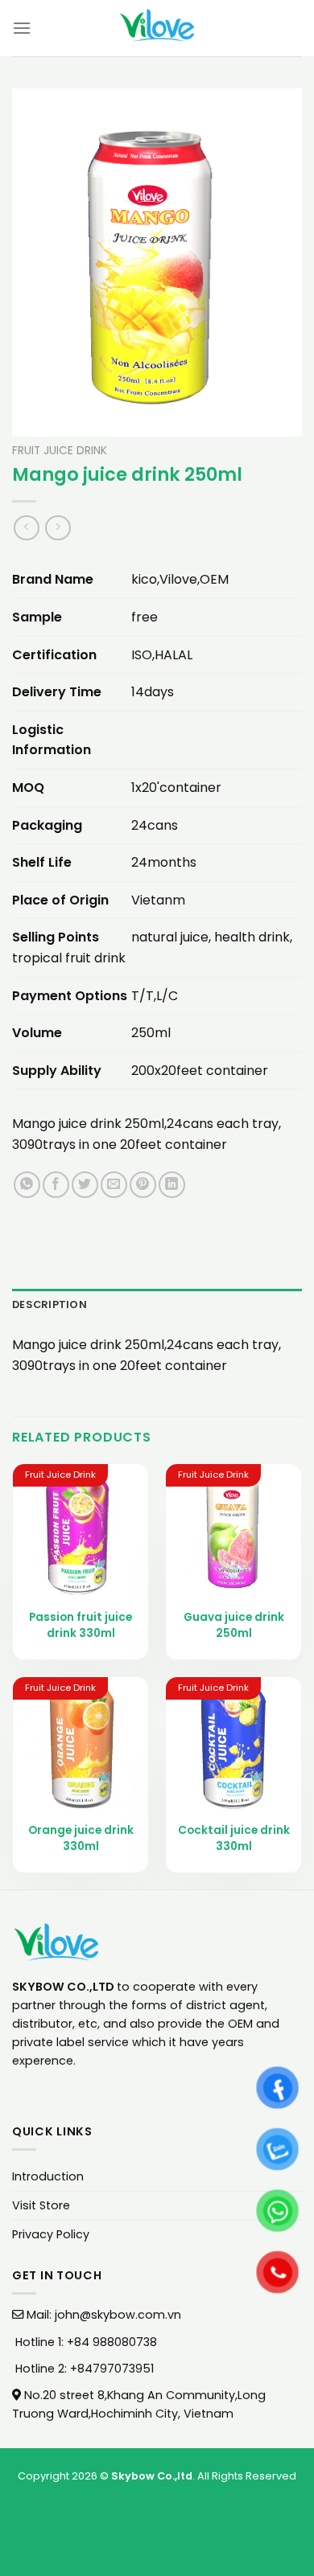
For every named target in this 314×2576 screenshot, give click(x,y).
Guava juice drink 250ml (234, 1625)
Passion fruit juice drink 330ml (81, 1625)
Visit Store (41, 2205)
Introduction (48, 2176)
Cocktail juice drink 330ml (234, 1838)
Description (50, 1304)
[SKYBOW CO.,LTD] (157, 28)
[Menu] (22, 28)
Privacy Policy (51, 2234)
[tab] (157, 1305)
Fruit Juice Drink (60, 451)
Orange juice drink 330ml (81, 1838)
